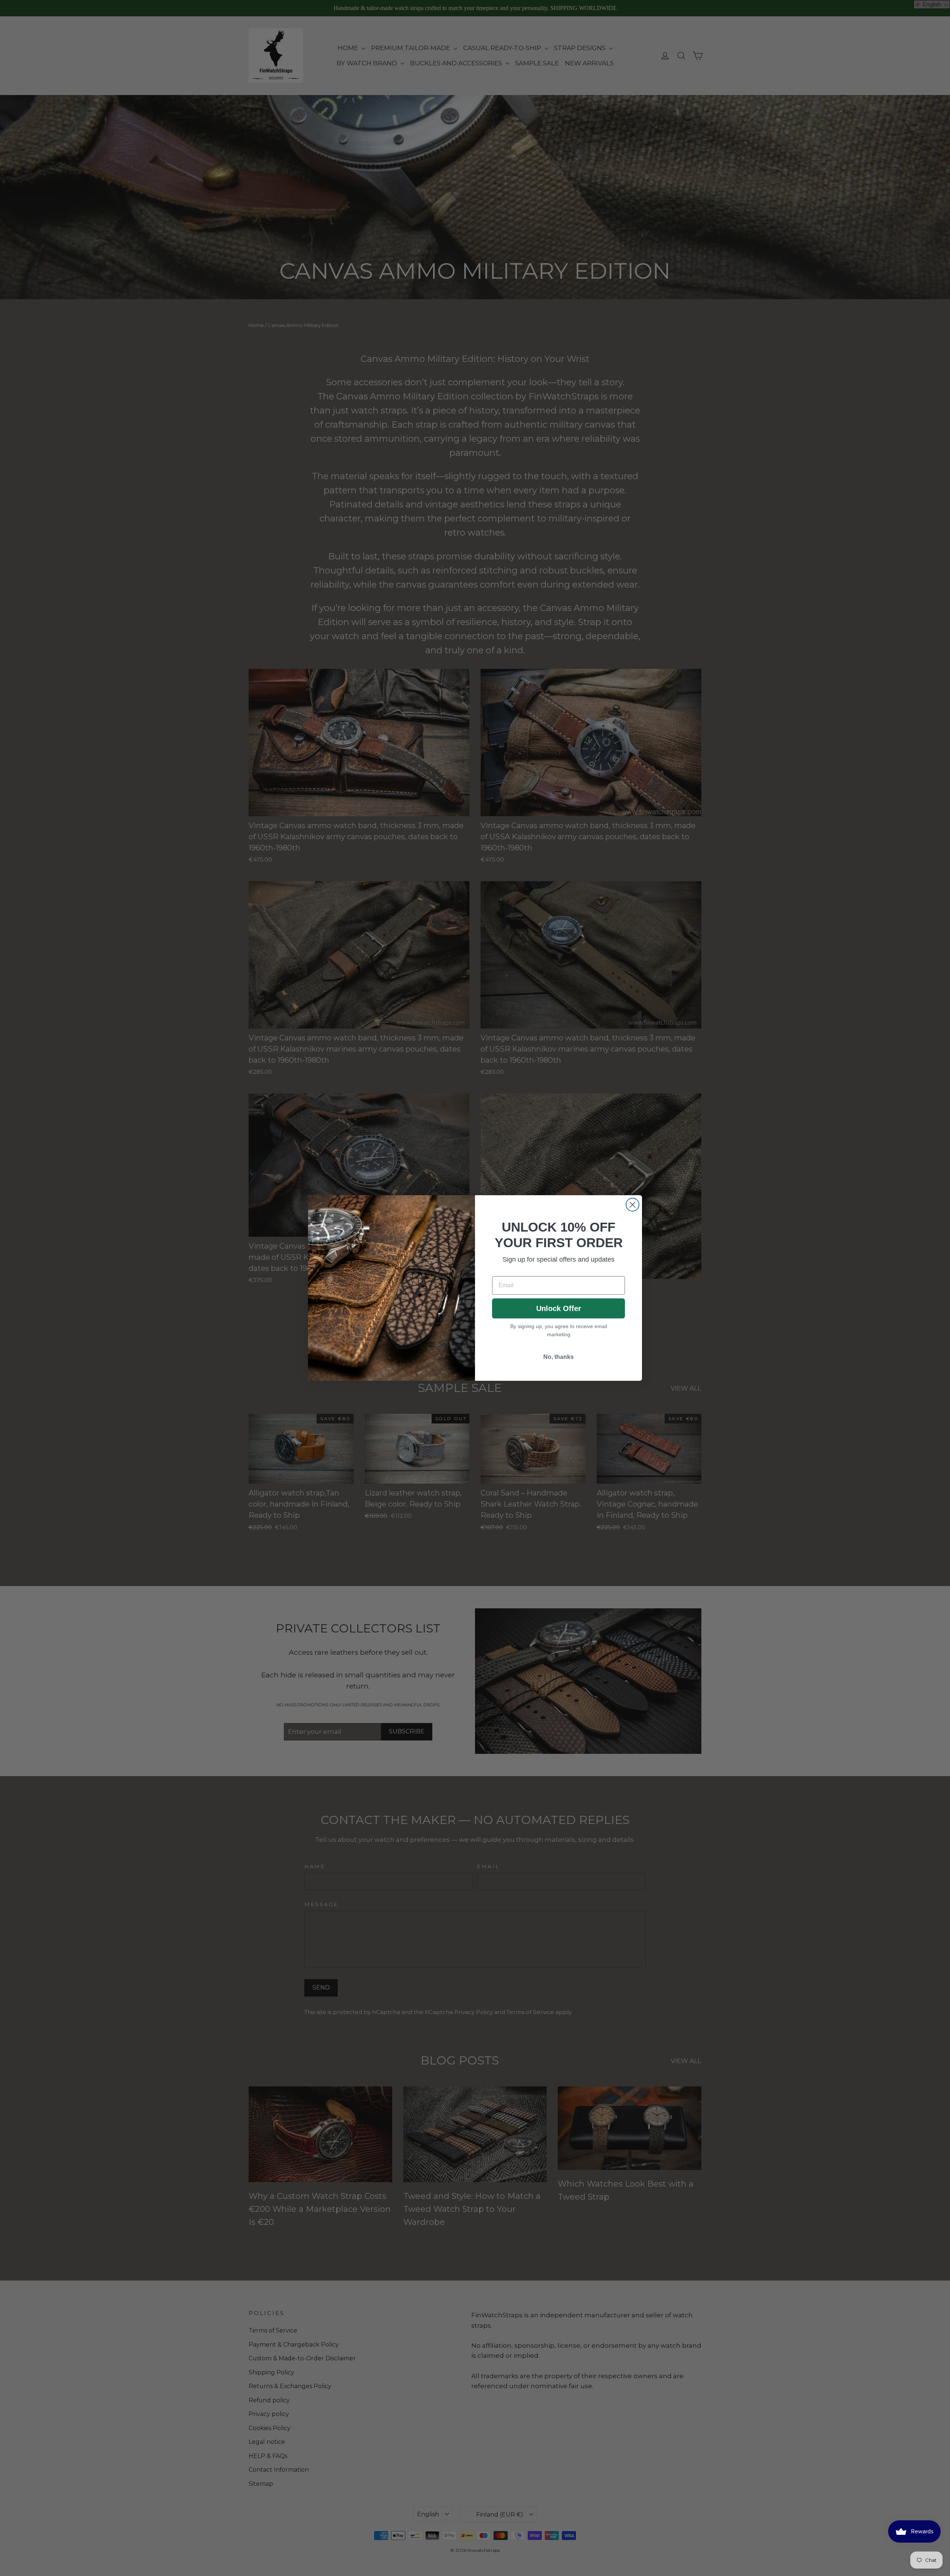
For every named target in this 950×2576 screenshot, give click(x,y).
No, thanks (558, 1357)
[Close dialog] (633, 1205)
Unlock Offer (559, 1308)
